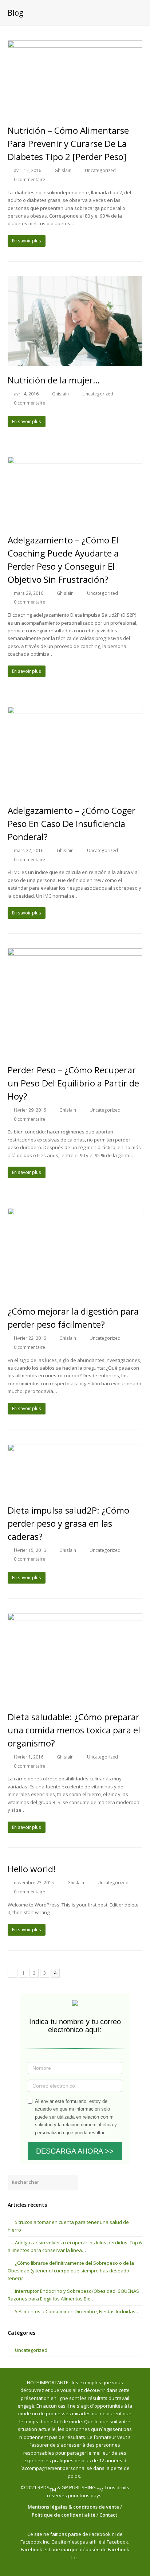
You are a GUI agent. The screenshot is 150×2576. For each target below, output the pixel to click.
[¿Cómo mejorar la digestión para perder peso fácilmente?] (75, 1253)
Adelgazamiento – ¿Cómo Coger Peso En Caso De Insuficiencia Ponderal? (72, 823)
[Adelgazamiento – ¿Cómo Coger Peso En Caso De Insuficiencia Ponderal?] (75, 752)
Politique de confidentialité (64, 2515)
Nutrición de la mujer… (54, 380)
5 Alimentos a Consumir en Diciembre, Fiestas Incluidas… (77, 2311)
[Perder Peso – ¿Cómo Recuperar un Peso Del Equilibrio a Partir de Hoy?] (75, 1002)
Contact (109, 2515)
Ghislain (63, 170)
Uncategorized (100, 170)
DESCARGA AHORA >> (75, 2151)
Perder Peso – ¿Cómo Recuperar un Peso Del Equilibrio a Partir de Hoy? (73, 1083)
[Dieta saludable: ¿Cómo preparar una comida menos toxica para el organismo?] (75, 1658)
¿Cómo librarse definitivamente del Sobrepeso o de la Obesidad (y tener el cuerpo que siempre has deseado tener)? (71, 2271)
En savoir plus (27, 241)
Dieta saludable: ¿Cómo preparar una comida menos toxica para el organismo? (74, 1730)
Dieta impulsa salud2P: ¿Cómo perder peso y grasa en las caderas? (68, 1523)
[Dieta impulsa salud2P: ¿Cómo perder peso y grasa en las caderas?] (75, 1470)
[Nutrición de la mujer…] (75, 321)
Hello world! (32, 1869)
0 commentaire (29, 179)
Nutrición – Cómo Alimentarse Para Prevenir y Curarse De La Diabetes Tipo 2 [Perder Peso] (68, 143)
